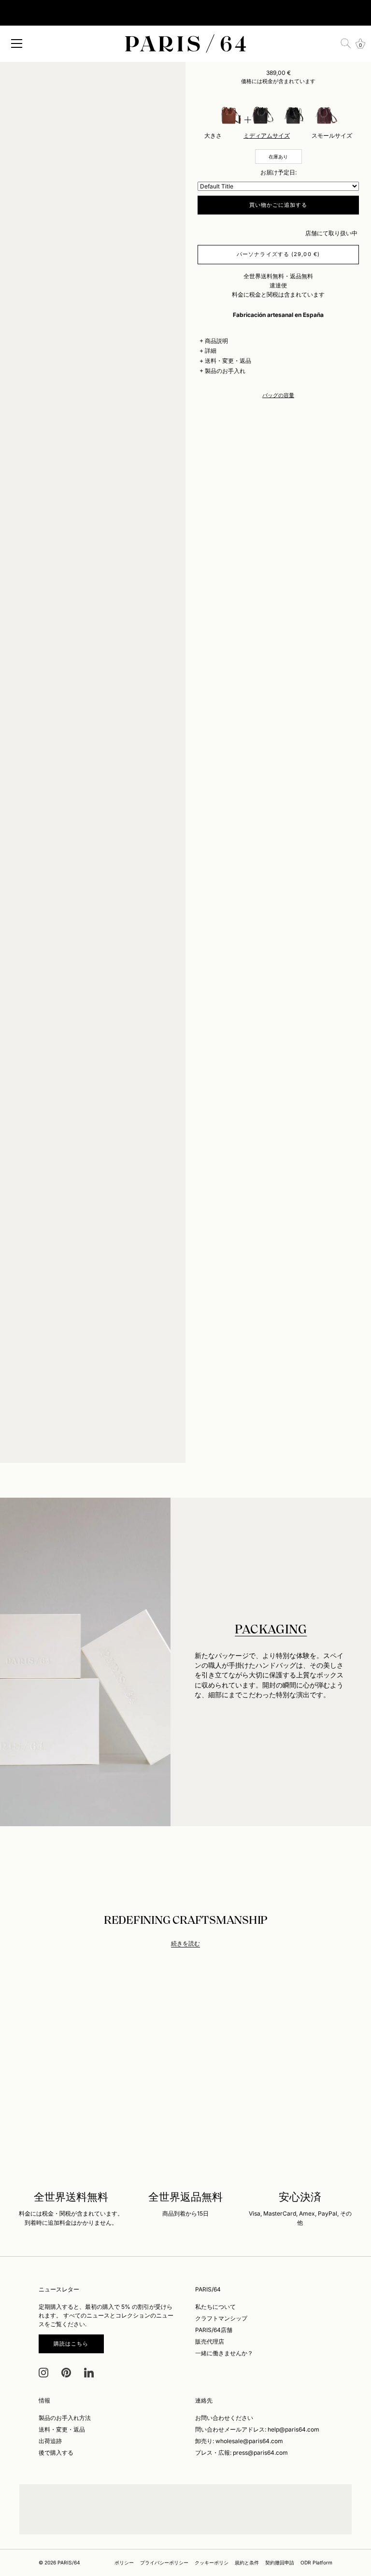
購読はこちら (71, 2344)
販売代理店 (210, 2341)
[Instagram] (43, 2372)
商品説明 (216, 341)
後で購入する (56, 2453)
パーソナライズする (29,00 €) (278, 254)
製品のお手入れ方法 (65, 2418)
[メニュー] (17, 43)
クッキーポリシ (212, 2562)
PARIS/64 (69, 2562)
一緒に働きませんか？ (224, 2353)
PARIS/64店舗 (214, 2330)
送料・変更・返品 (228, 361)
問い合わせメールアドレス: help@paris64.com (257, 2429)
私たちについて (215, 2307)
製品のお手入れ (225, 371)
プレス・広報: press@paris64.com (242, 2453)
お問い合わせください (224, 2418)
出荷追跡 (50, 2441)
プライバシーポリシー (164, 2562)
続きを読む (185, 1943)
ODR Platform (316, 2562)
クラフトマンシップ (221, 2318)
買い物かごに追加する (278, 205)
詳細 (211, 351)
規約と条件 (247, 2562)
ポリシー (124, 2562)
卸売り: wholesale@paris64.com (239, 2441)
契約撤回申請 (280, 2562)
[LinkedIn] (89, 2372)
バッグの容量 (278, 395)
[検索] (346, 43)
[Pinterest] (66, 2372)
